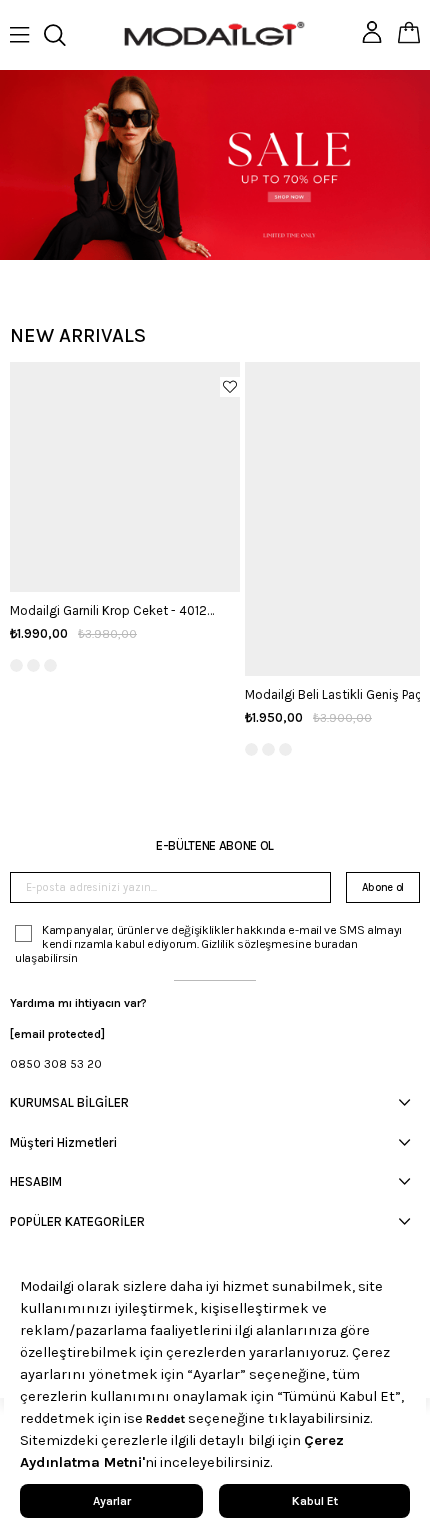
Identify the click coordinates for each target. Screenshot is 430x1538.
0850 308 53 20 (56, 1064)
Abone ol (383, 887)
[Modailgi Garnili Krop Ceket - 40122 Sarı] (125, 477)
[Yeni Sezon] (215, 165)
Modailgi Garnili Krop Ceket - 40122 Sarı (115, 610)
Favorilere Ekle (230, 387)
